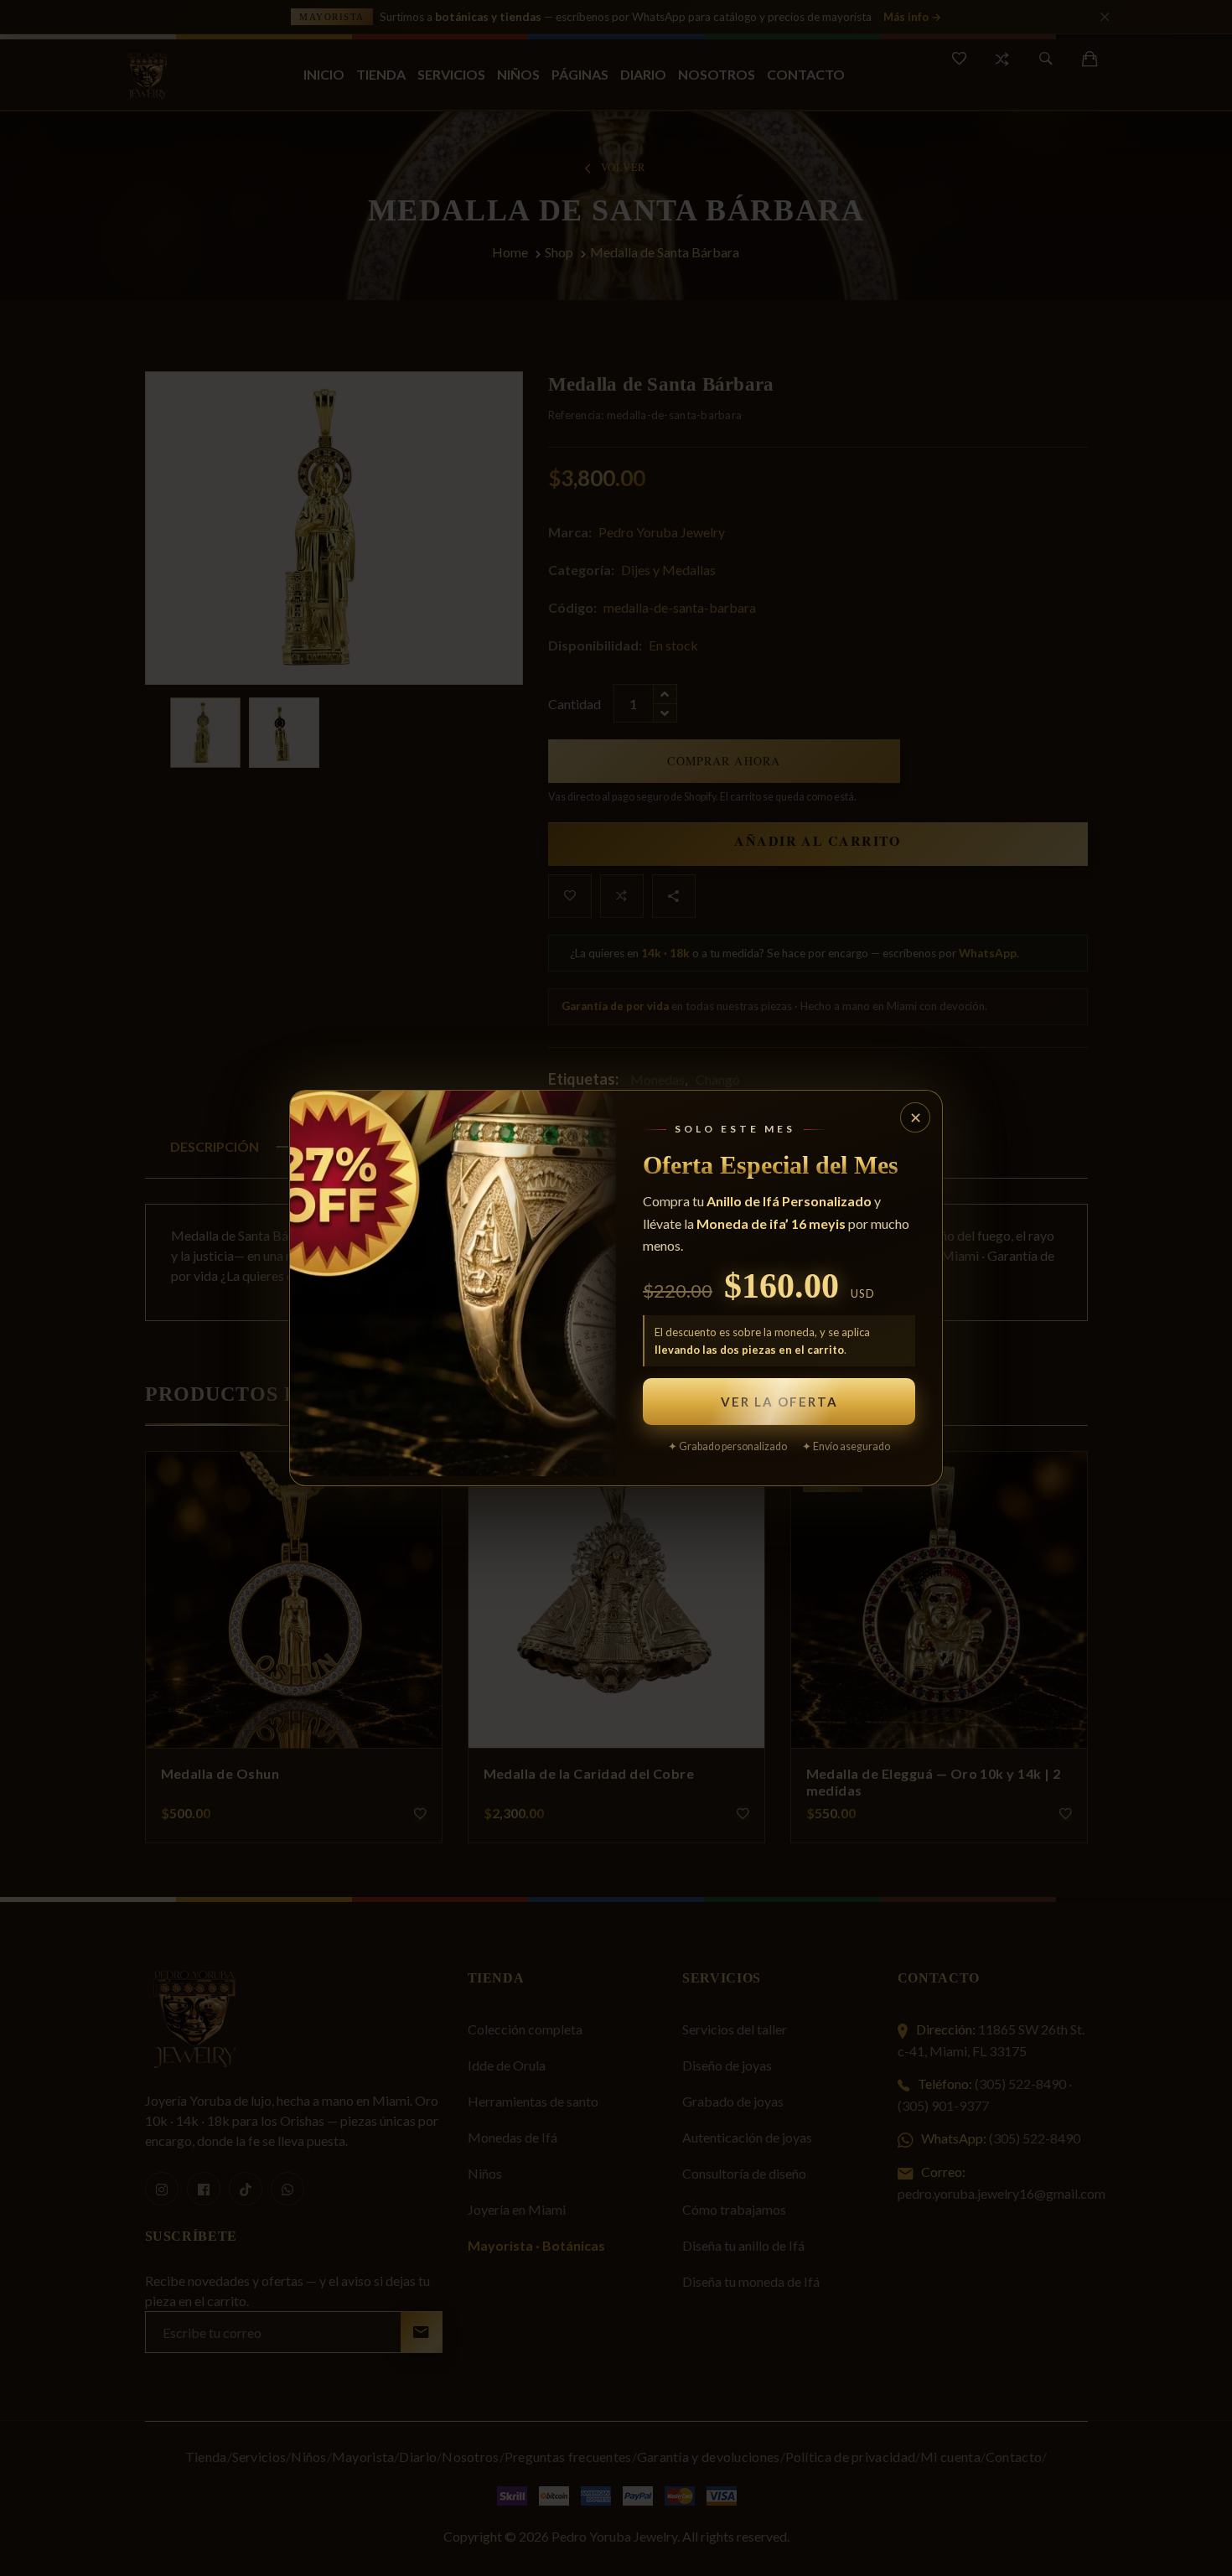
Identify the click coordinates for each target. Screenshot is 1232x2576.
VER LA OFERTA (779, 1402)
